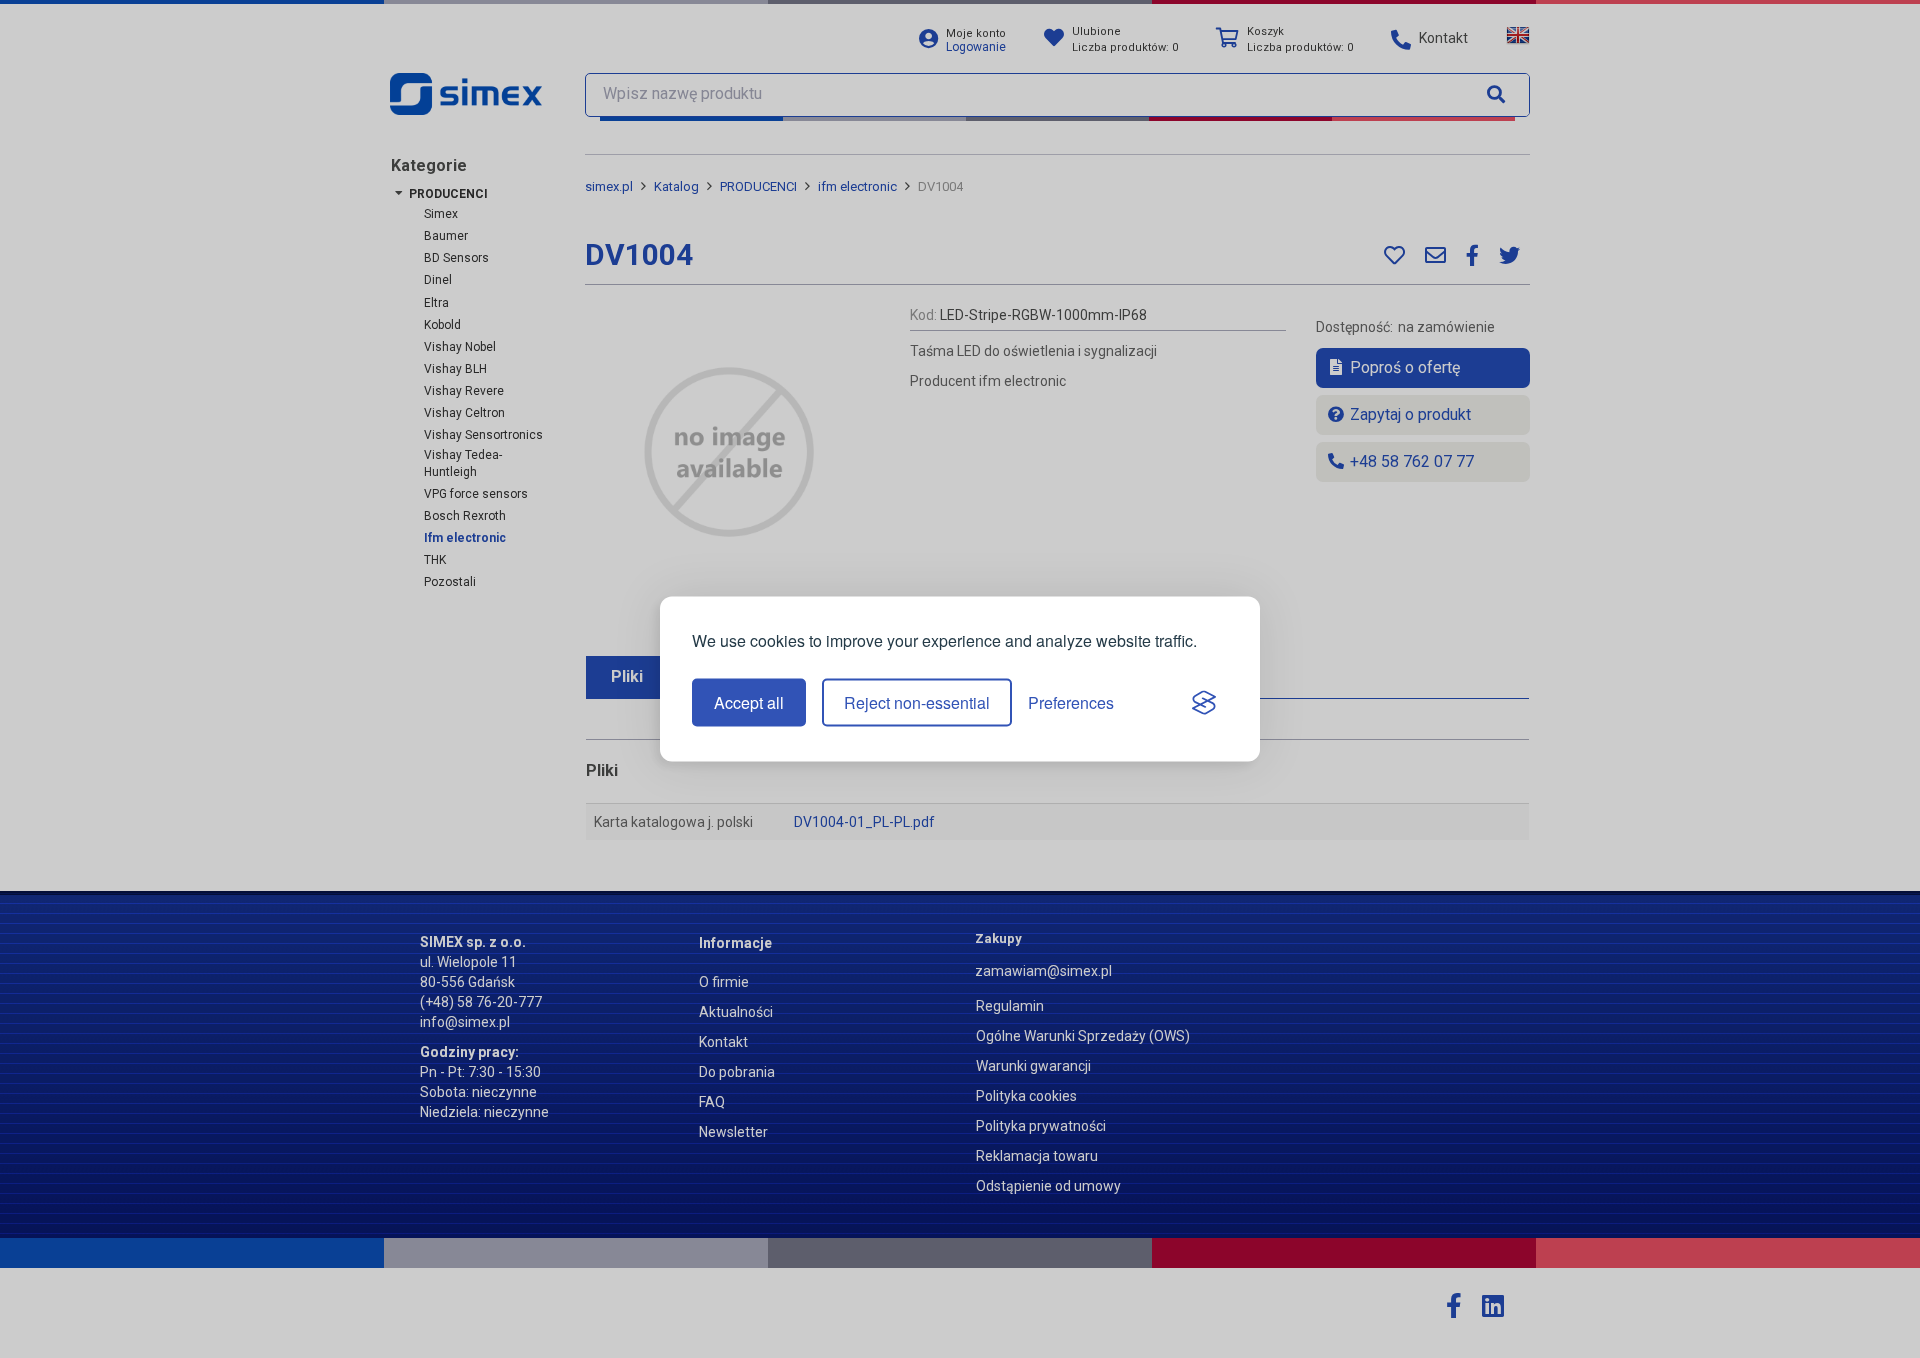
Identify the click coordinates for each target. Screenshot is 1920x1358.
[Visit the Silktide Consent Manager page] (1204, 703)
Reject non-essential (917, 702)
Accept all (749, 702)
